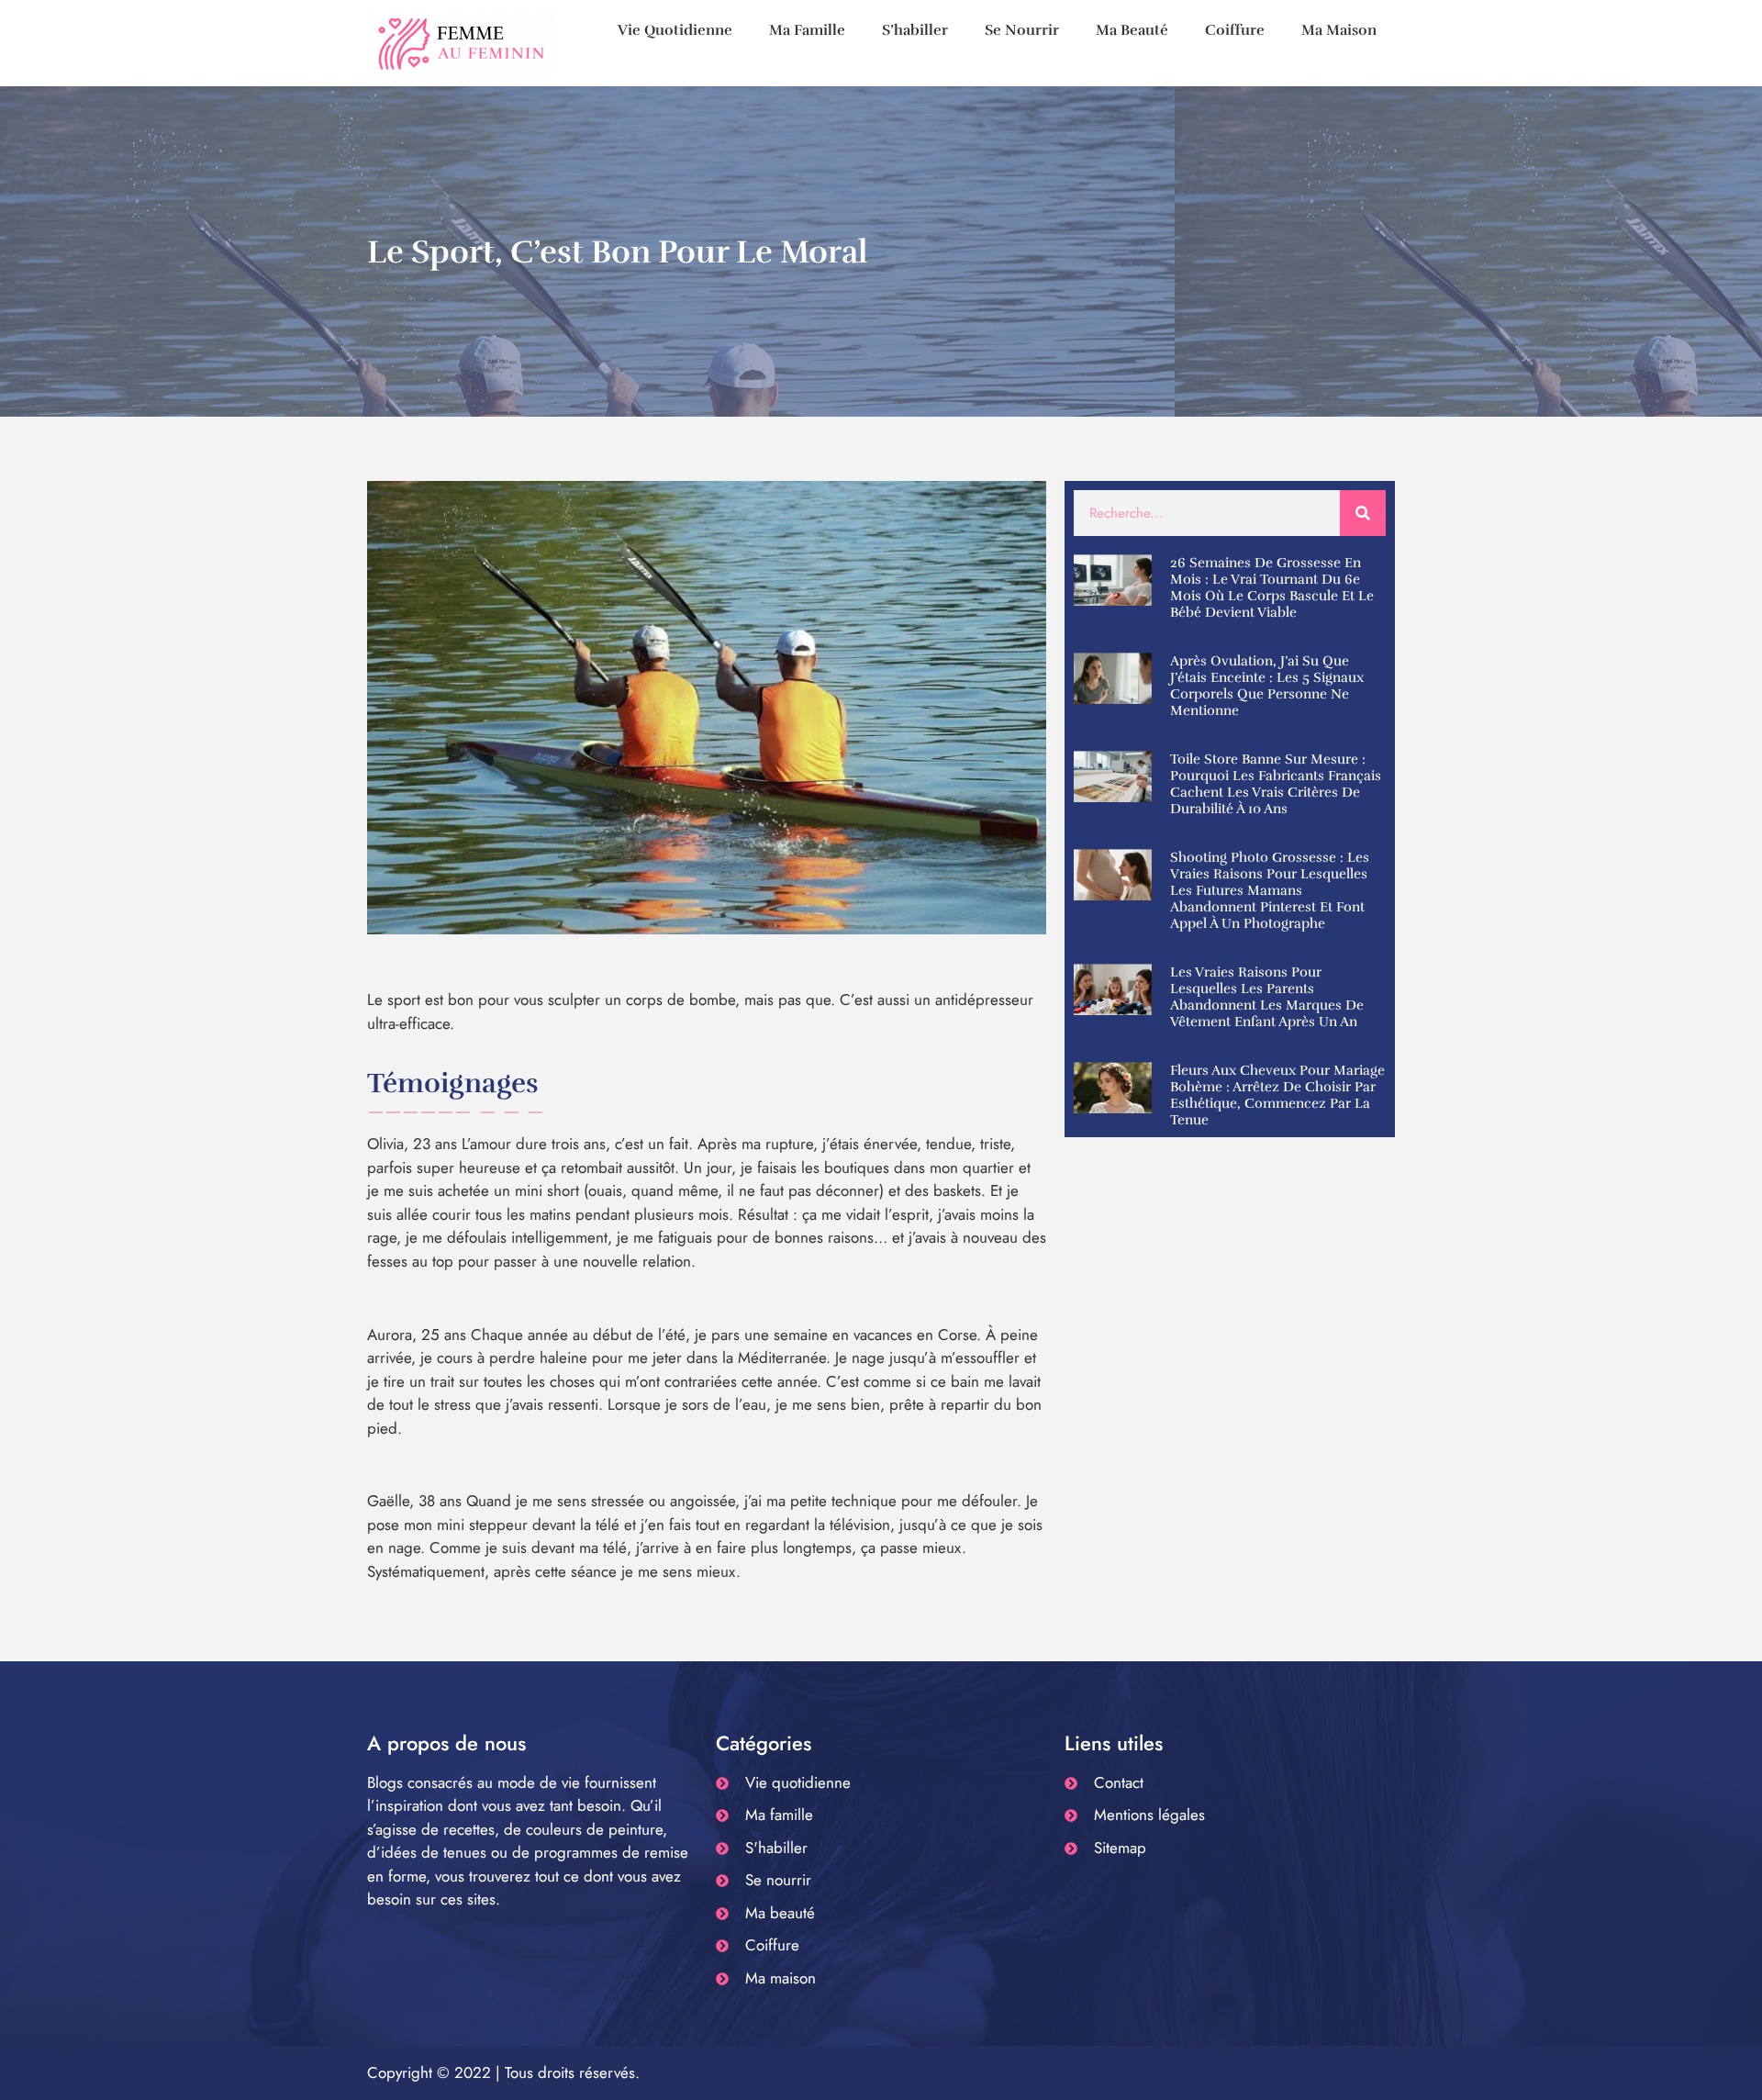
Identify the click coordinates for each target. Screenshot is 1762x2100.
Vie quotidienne (675, 30)
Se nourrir (1022, 30)
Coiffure (1235, 30)
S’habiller (915, 30)
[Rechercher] (1363, 513)
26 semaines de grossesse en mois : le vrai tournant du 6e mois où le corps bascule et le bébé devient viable (1272, 587)
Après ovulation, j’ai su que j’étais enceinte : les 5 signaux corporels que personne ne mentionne (1267, 686)
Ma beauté (1132, 30)
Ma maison (1339, 30)
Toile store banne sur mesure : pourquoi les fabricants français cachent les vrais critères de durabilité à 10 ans (1276, 784)
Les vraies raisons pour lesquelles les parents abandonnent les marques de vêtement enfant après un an (1267, 997)
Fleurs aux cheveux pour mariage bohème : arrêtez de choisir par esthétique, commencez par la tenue (1277, 1095)
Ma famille (807, 30)
